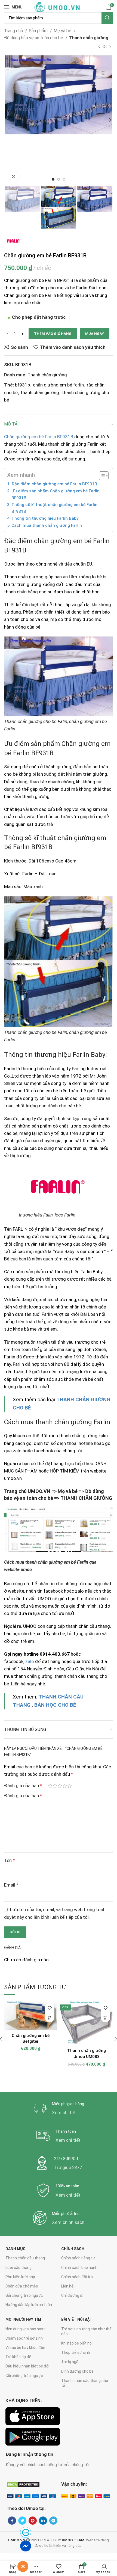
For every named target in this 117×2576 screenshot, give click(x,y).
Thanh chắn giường (89, 38)
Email (11, 1885)
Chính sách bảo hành (79, 2268)
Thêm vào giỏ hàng (53, 334)
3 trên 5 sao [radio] (60, 1786)
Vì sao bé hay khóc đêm (26, 2348)
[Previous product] (99, 47)
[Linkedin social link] (43, 2521)
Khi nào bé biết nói (77, 2343)
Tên (9, 1860)
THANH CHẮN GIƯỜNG (86, 1498)
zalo (30, 1661)
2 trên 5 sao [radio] (55, 1786)
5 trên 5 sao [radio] (70, 1786)
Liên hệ (67, 2286)
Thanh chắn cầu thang (25, 2258)
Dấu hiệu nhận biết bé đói (27, 2366)
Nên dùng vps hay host (25, 2329)
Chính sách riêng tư (78, 2258)
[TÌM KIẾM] (107, 18)
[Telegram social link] (53, 2521)
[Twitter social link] (22, 2521)
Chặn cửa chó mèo (22, 2286)
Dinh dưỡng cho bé (77, 2371)
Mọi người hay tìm (23, 2319)
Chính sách (73, 2249)
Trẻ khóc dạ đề (18, 2357)
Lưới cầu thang (19, 2268)
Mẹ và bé (63, 31)
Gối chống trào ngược (24, 2295)
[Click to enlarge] (14, 177)
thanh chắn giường (40, 392)
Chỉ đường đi (72, 2295)
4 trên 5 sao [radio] (65, 1786)
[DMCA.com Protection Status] (23, 2484)
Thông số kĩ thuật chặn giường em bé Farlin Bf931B (54, 508)
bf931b (22, 385)
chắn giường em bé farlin (58, 385)
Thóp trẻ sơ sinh (76, 2352)
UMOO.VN (39, 1491)
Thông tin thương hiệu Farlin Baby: (45, 518)
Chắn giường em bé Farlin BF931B (39, 437)
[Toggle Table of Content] (101, 476)
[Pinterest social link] (33, 2521)
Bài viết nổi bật (77, 2319)
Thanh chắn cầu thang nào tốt (85, 2383)
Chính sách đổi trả (77, 2277)
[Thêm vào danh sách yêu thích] (50, 2008)
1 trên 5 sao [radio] (50, 1786)
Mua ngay (95, 334)
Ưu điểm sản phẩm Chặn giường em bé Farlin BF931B (56, 494)
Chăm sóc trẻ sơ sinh (24, 2338)
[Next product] (110, 47)
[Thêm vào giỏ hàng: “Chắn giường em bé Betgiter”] (50, 2017)
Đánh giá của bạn (23, 1786)
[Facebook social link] (12, 2521)
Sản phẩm (39, 31)
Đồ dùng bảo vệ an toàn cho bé (34, 38)
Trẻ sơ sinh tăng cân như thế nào (86, 2331)
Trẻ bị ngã (70, 2362)
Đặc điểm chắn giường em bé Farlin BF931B (54, 484)
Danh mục (16, 2249)
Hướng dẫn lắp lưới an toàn (29, 2305)
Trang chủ (14, 31)
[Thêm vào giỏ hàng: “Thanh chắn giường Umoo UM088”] (105, 2017)
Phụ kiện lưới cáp (20, 2277)
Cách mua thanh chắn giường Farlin (47, 525)
